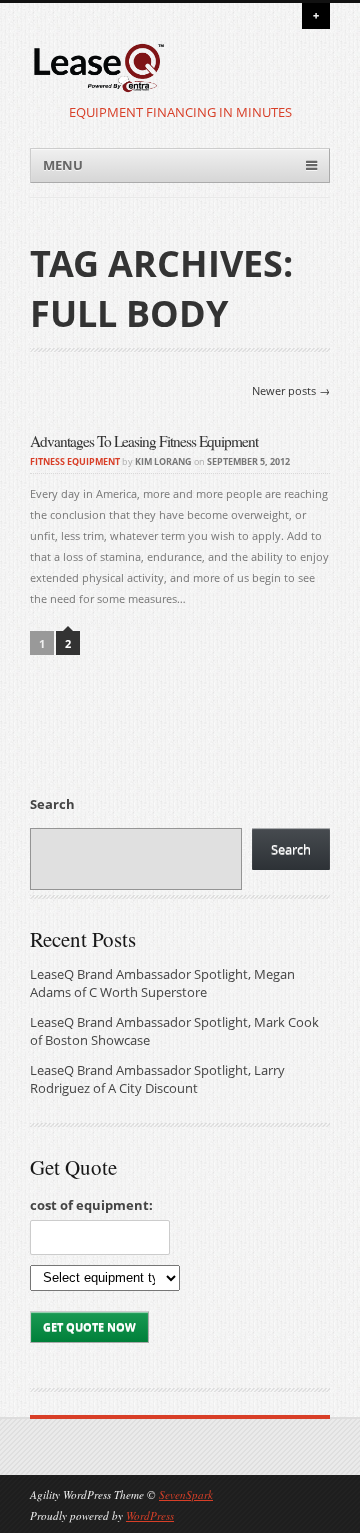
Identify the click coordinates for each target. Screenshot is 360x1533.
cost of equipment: (91, 1205)
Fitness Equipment (75, 461)
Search (52, 804)
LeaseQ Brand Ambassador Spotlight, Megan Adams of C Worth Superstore (162, 983)
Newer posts (291, 391)
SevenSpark (186, 1494)
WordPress (150, 1515)
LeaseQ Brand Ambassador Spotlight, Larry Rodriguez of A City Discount (157, 1079)
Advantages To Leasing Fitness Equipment (144, 441)
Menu (63, 165)
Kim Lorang (163, 461)
